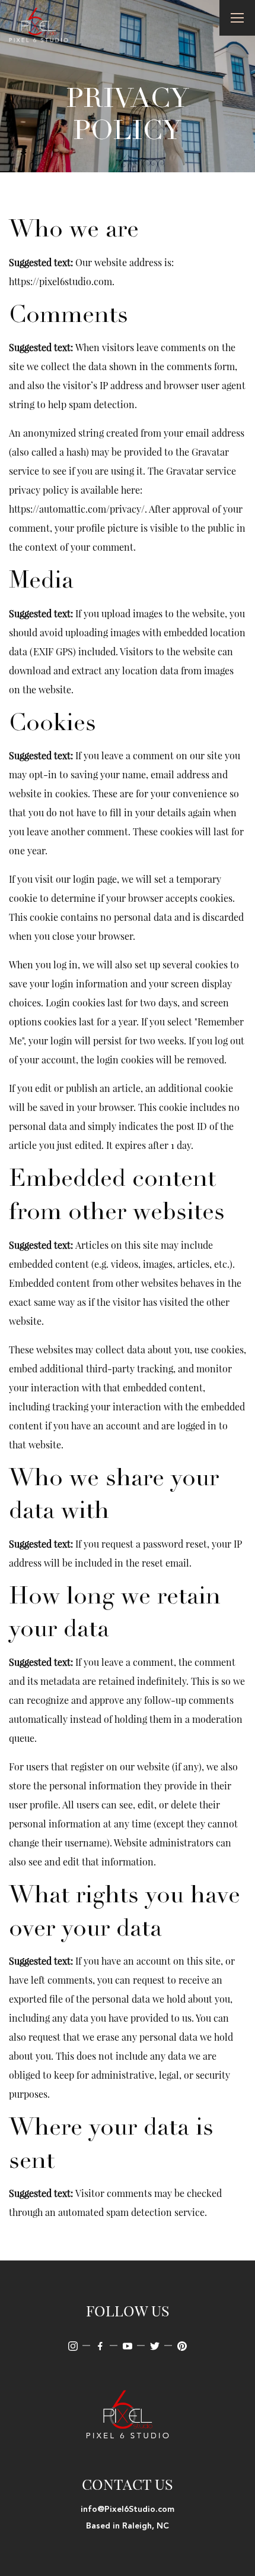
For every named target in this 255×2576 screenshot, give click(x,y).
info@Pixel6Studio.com (128, 2509)
